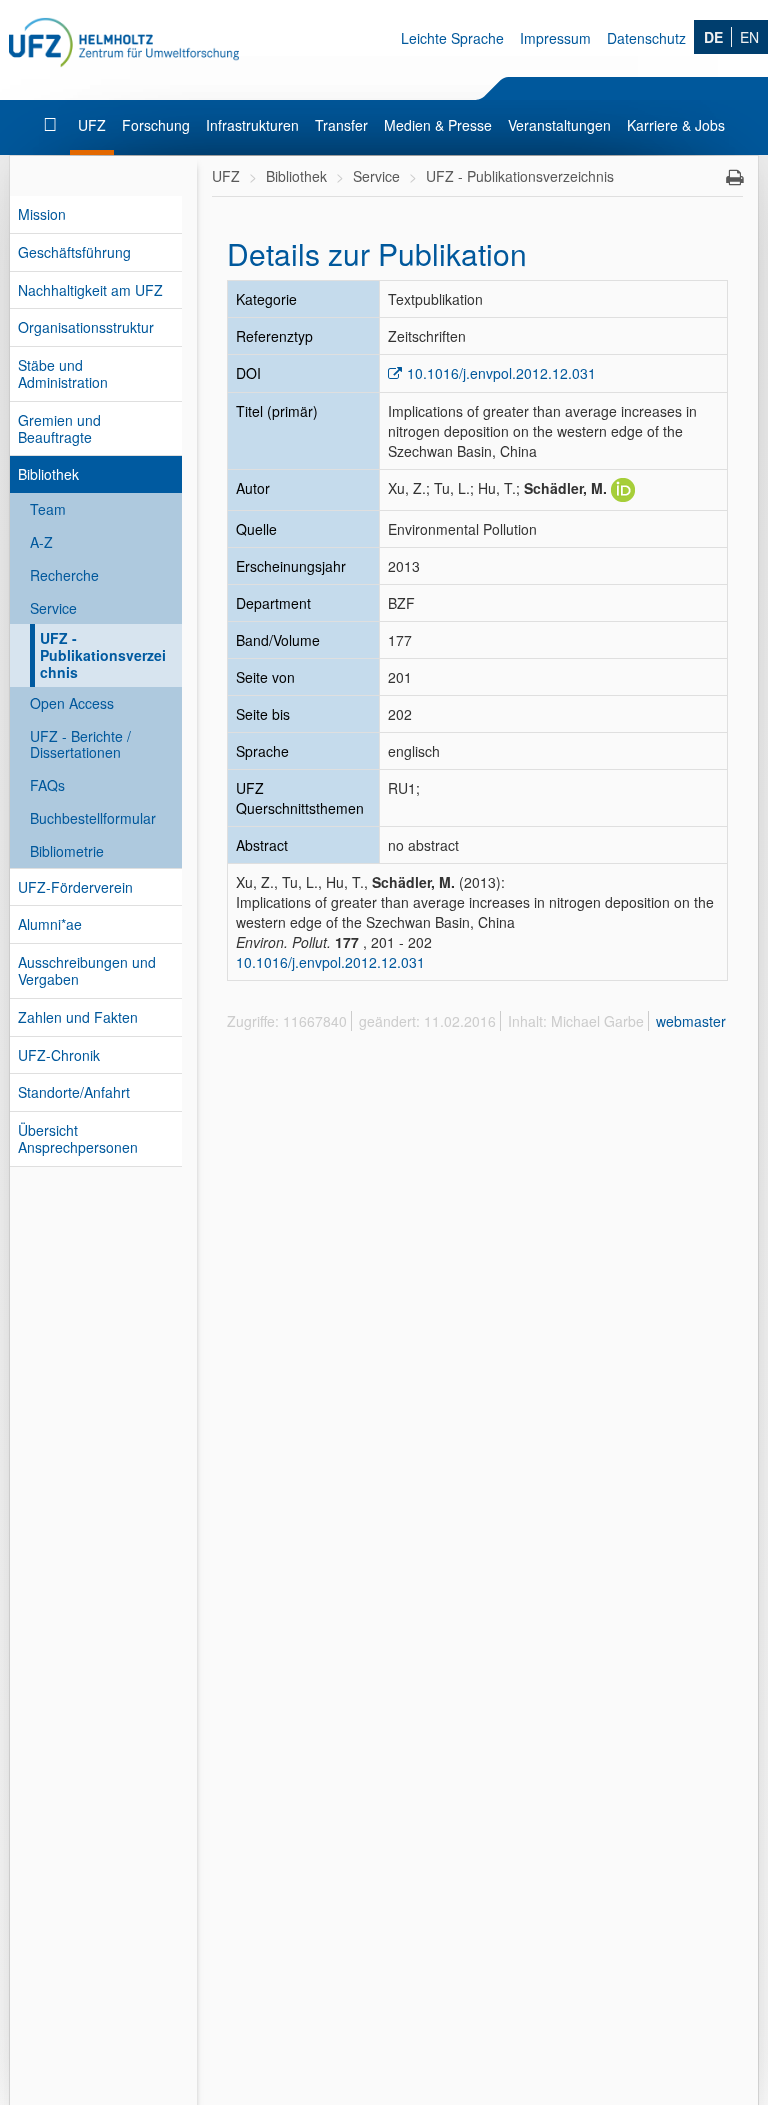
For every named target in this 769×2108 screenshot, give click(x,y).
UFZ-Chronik (59, 1055)
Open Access (72, 703)
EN (749, 37)
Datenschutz (646, 38)
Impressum (555, 38)
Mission (42, 214)
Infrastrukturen (252, 125)
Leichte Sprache (452, 38)
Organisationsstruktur (86, 327)
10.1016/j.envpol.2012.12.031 (501, 373)
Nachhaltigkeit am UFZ (90, 290)
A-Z (41, 542)
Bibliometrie (67, 851)
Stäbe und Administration (63, 373)
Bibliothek (48, 474)
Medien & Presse (438, 125)
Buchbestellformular (93, 818)
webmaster (691, 1021)
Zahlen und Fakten (78, 1017)
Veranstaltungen (559, 125)
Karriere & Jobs (676, 125)
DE (713, 37)
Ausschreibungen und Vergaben (87, 970)
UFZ (92, 125)
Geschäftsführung (74, 252)
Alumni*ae (50, 924)
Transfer (341, 125)
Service (53, 608)
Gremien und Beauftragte (59, 428)
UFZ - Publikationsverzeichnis (103, 655)
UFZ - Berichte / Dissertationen (80, 744)
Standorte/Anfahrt (74, 1092)
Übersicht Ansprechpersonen (78, 1138)
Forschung (156, 125)
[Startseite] (52, 125)
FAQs (47, 785)
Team (48, 509)
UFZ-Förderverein (75, 887)
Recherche (64, 575)
